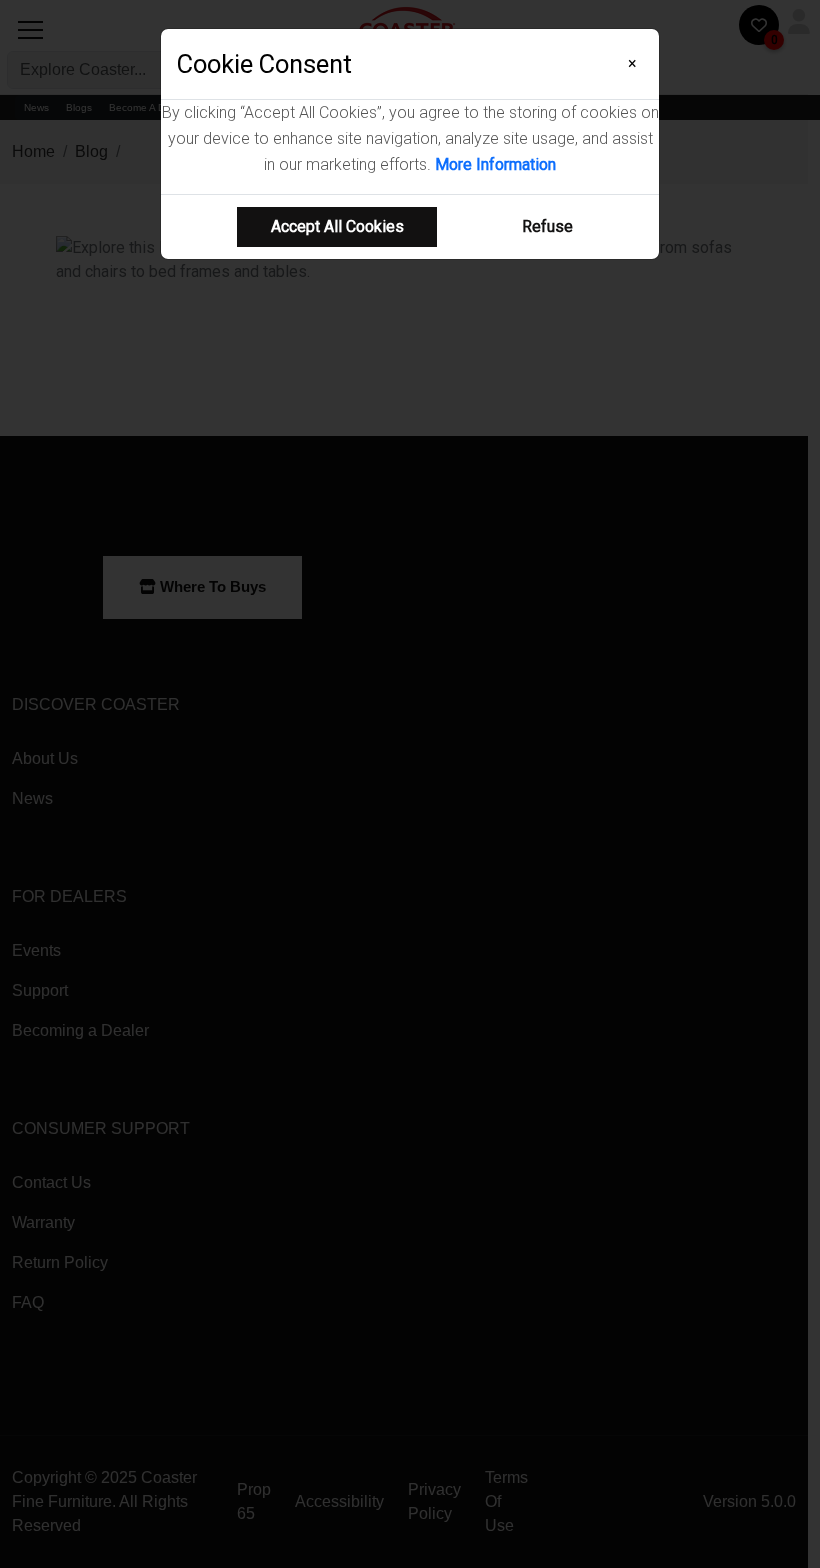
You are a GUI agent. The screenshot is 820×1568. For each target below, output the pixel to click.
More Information (495, 164)
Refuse (547, 226)
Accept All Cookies (337, 226)
